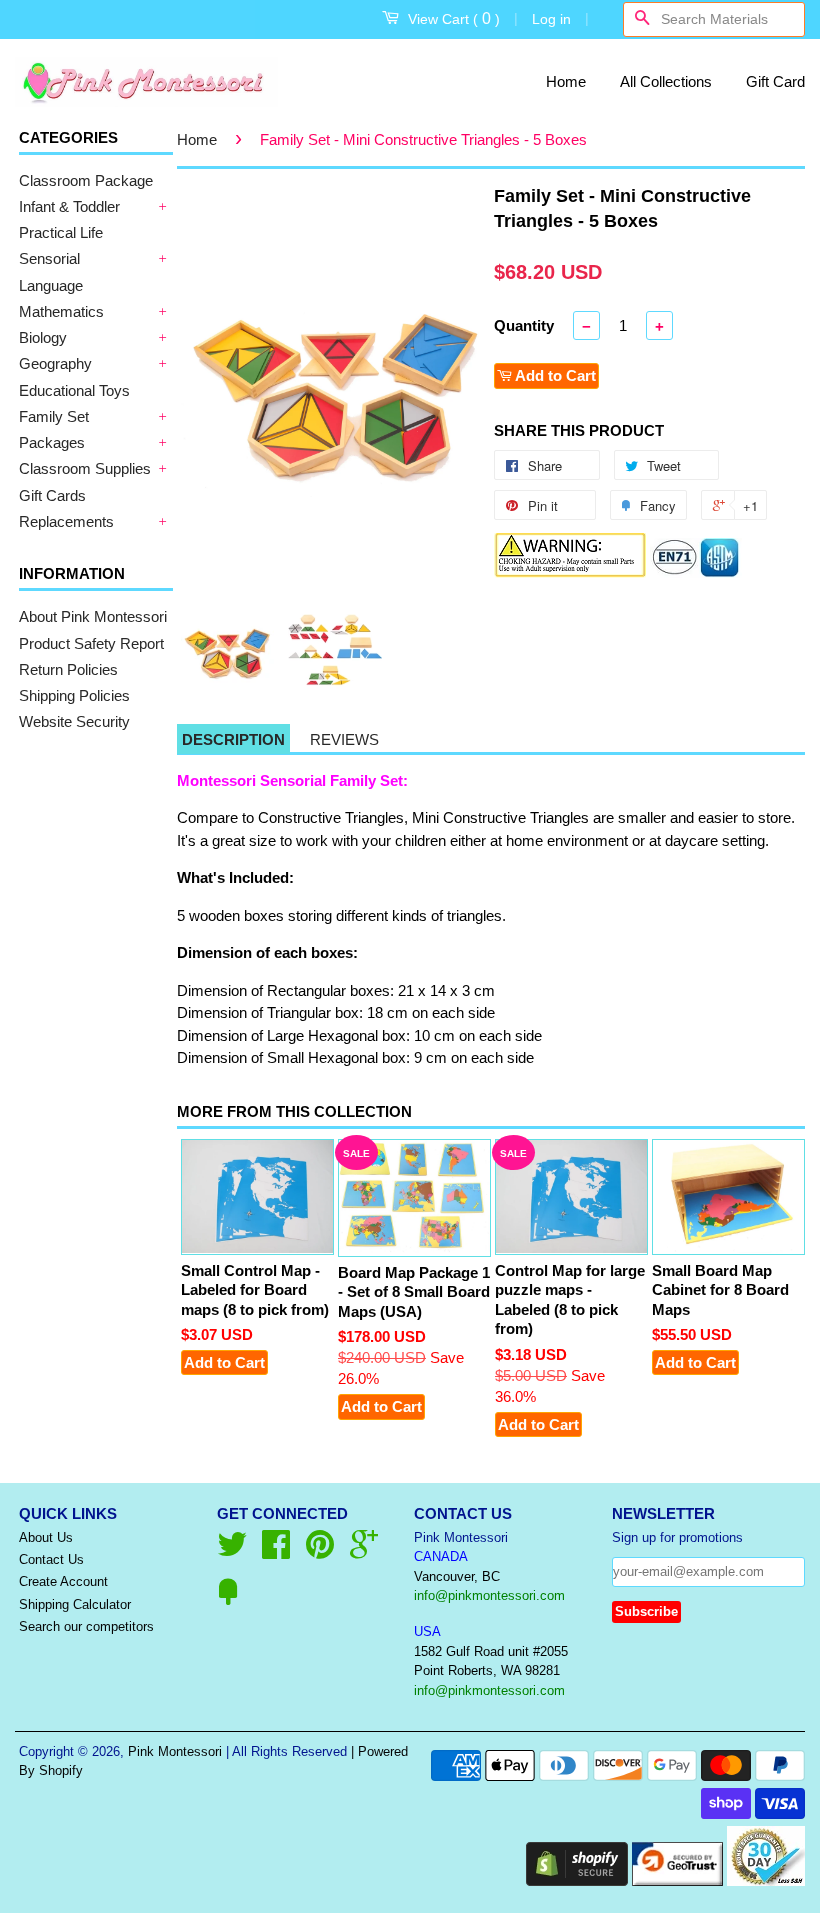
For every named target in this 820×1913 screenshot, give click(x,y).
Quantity (524, 325)
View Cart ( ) (454, 18)
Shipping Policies (74, 695)
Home (566, 81)
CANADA (441, 1556)
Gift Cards (52, 495)
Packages (52, 442)
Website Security (74, 721)
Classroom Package (86, 180)
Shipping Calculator (75, 1604)
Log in (551, 19)
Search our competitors (86, 1626)
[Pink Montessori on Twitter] (232, 1551)
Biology (43, 337)
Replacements (66, 521)
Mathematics (61, 311)
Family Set (54, 416)
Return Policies (68, 669)
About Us (46, 1537)
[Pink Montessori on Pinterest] (320, 1551)
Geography (55, 363)
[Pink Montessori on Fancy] (228, 1599)
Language (51, 285)
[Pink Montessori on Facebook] (276, 1551)
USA (427, 1631)
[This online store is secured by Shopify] (577, 1880)
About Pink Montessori (93, 616)
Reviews (344, 739)
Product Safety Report (91, 643)
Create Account (63, 1581)
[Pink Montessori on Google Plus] (364, 1551)
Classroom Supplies (85, 468)
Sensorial (49, 258)
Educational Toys (74, 390)
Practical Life (61, 232)
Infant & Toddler (69, 206)
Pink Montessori (175, 1751)
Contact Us (51, 1559)
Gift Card (775, 81)
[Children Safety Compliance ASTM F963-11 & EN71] (696, 572)
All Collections (666, 81)
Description (233, 739)
